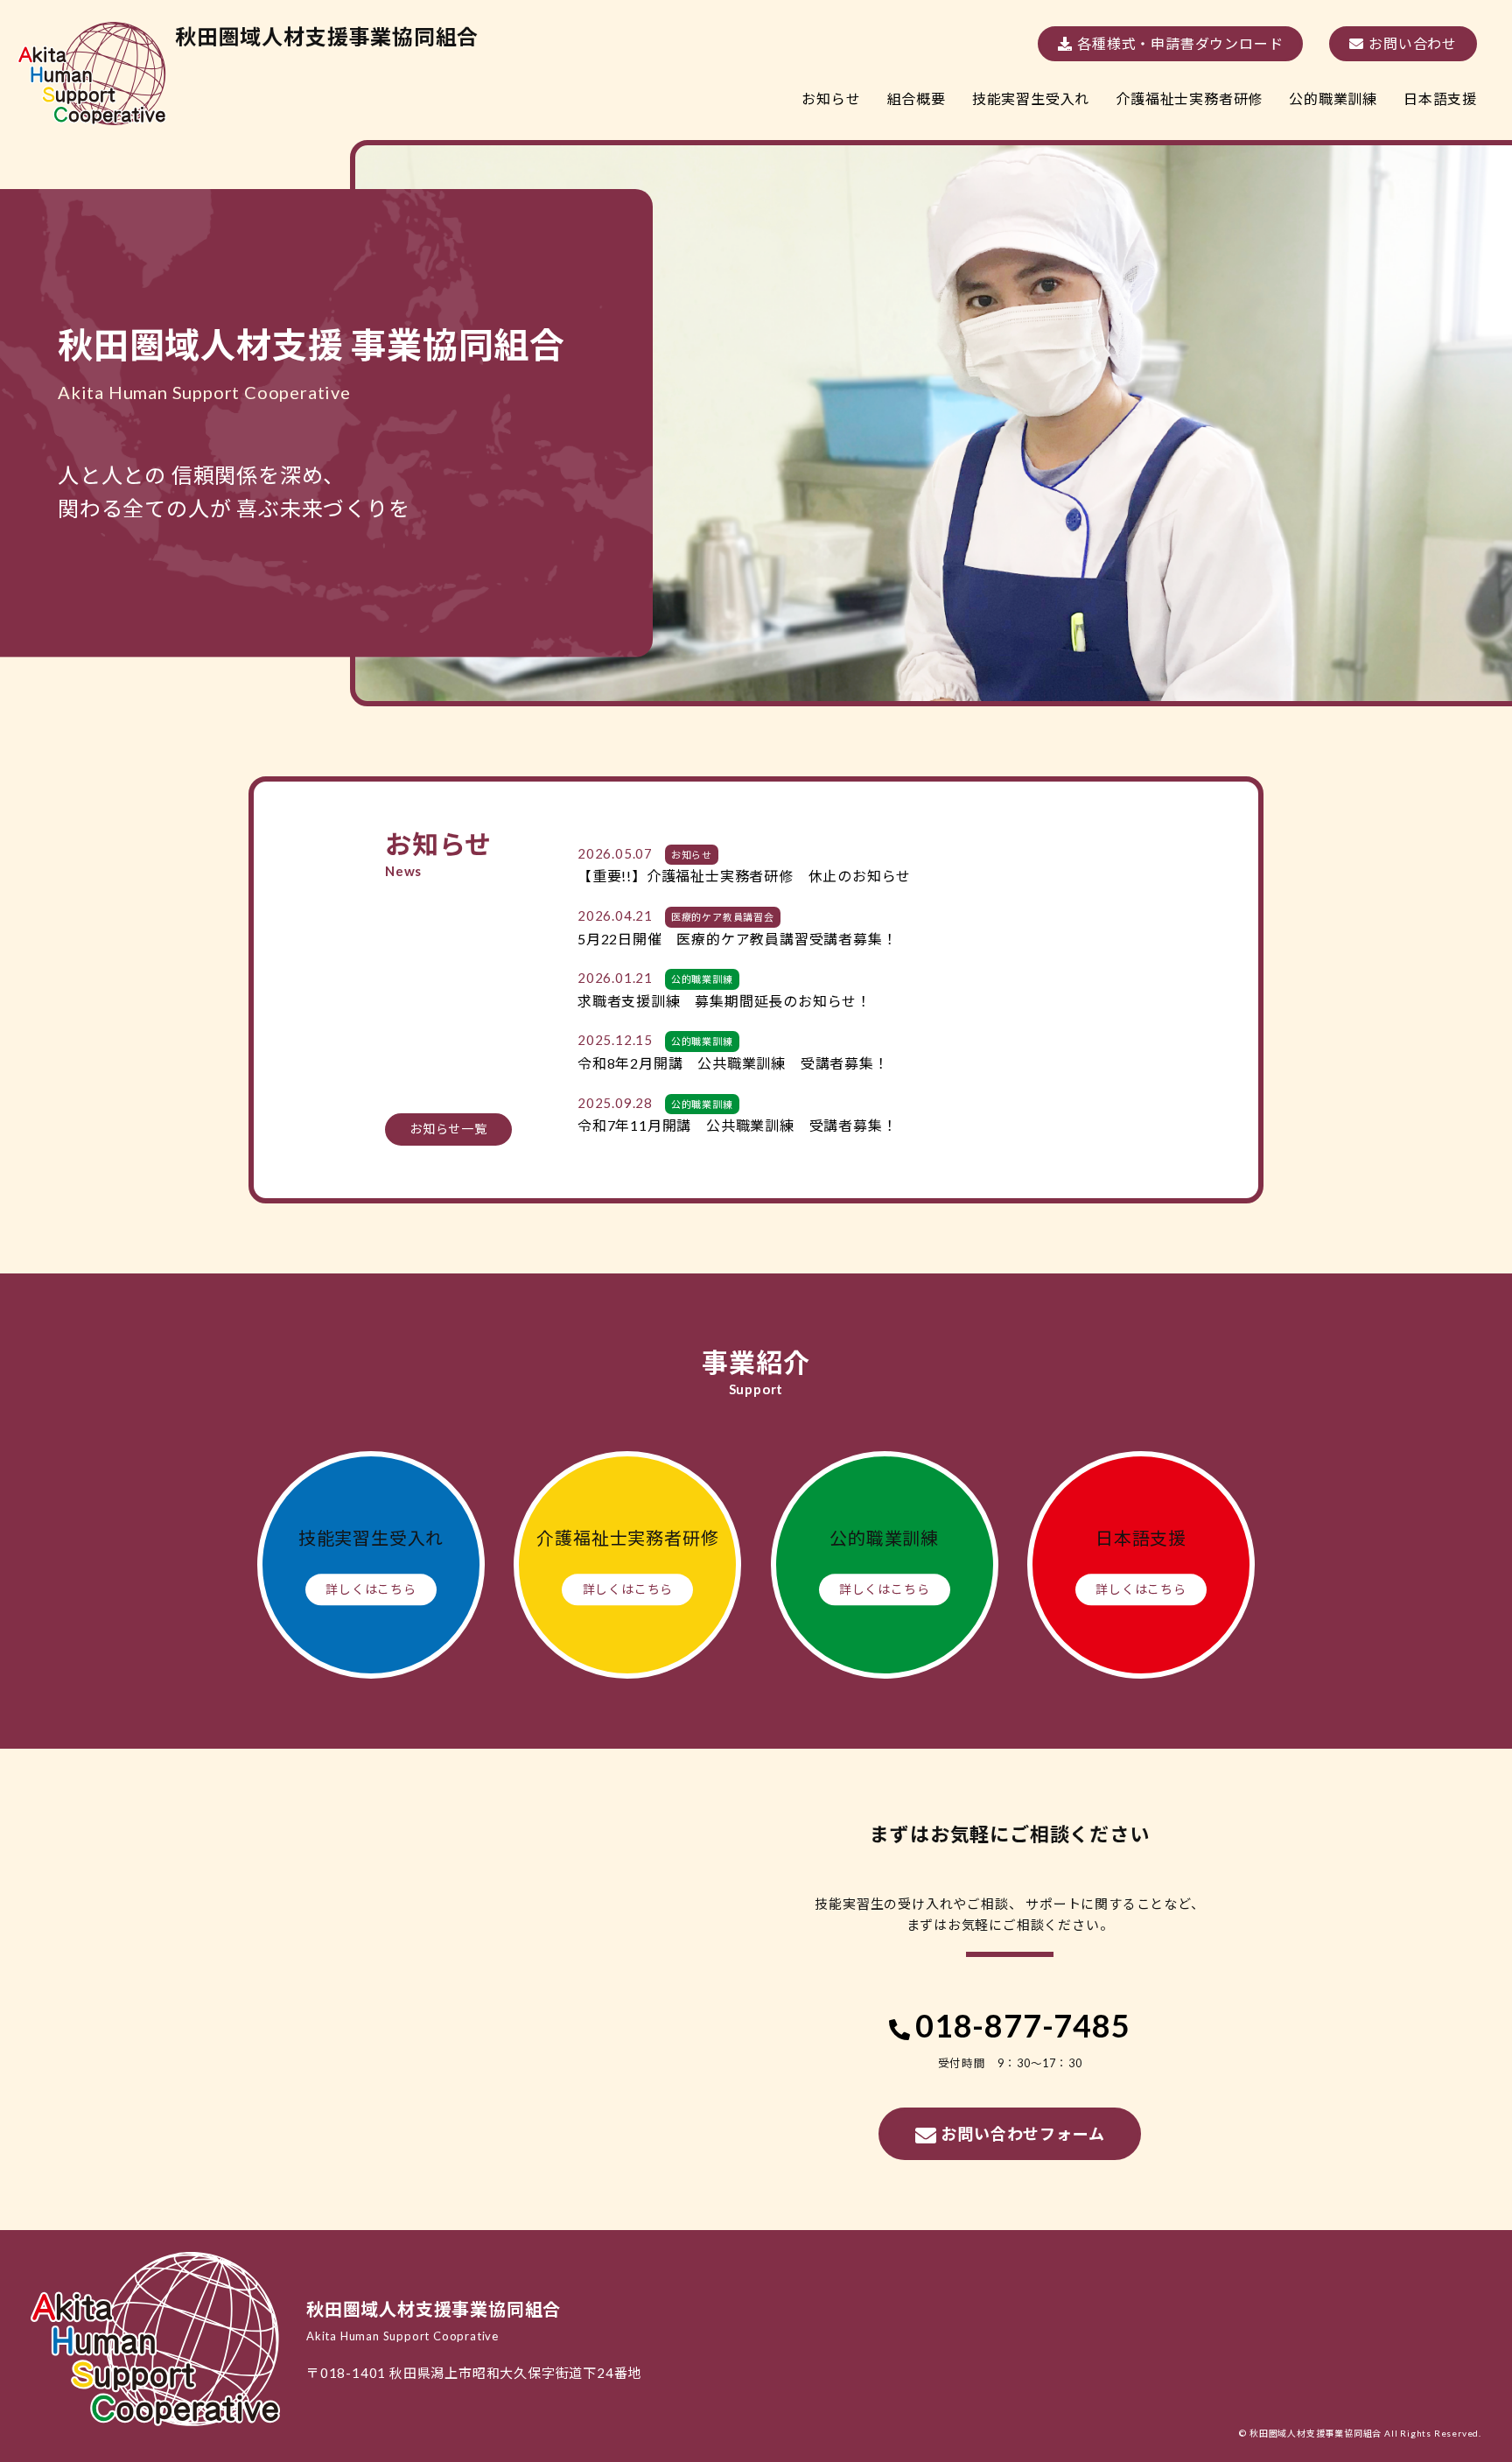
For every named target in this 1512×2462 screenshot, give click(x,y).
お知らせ (692, 855)
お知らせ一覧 (448, 1129)
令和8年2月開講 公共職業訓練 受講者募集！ (733, 1063)
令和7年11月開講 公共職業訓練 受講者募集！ (737, 1125)
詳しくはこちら (371, 1589)
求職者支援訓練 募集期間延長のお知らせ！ (724, 1001)
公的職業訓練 (702, 979)
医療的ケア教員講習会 (723, 917)
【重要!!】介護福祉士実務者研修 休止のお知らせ (744, 876)
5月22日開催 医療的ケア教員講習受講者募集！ (737, 939)
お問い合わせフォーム (1022, 2134)
